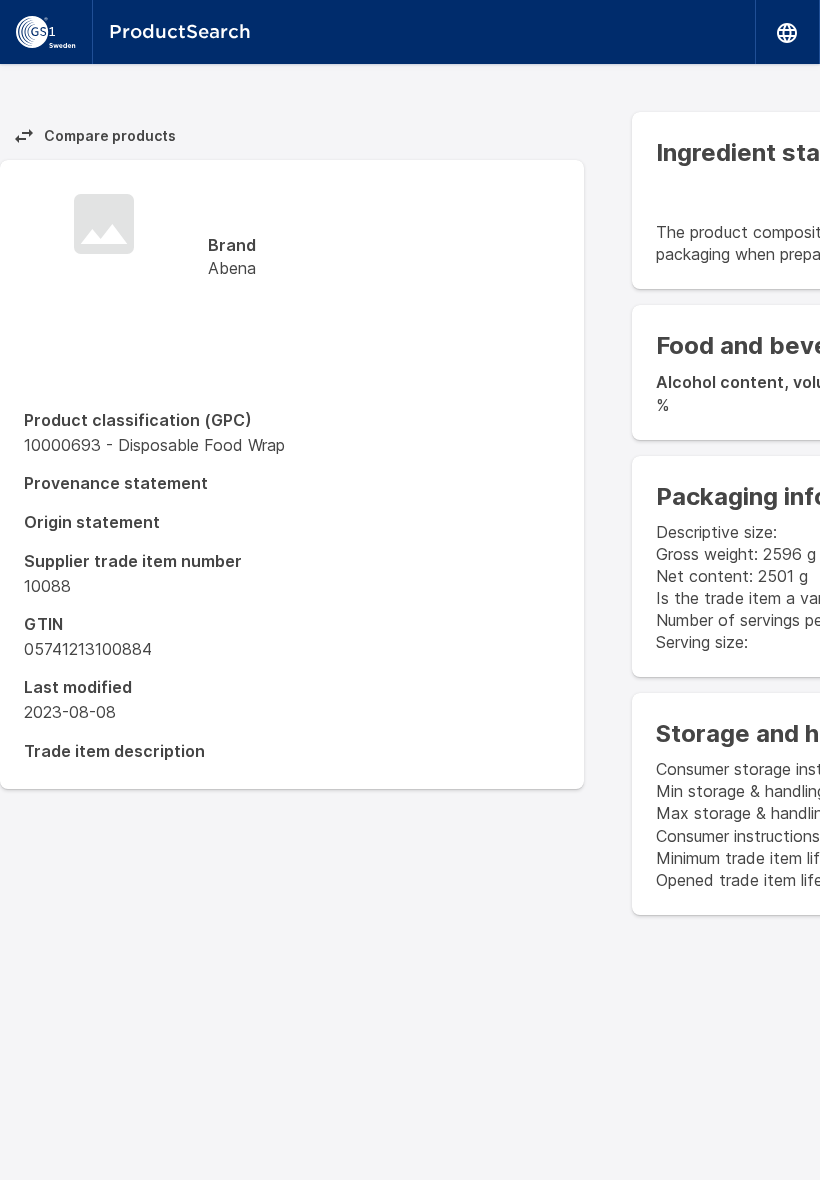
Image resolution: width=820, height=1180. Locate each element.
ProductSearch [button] (180, 31)
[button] (788, 32)
